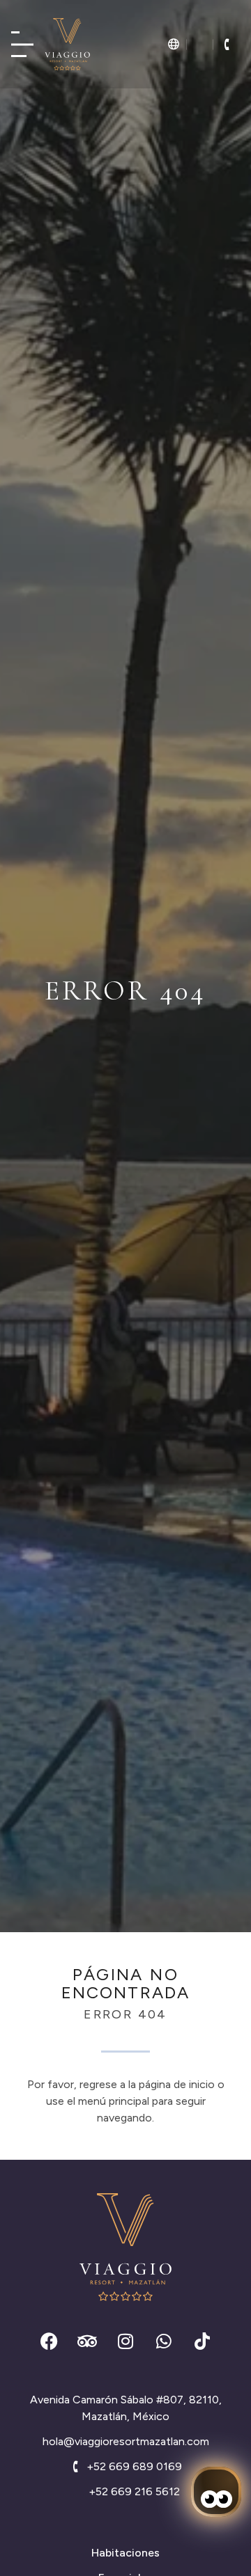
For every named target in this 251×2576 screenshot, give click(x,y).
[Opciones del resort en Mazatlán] (22, 44)
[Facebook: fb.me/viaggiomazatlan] (49, 2341)
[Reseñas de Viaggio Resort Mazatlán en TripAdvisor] (87, 2341)
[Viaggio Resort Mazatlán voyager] (67, 44)
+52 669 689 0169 (134, 2466)
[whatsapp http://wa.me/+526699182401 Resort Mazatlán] (164, 2341)
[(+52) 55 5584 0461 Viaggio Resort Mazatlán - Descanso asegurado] (227, 45)
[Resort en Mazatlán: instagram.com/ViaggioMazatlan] (125, 2341)
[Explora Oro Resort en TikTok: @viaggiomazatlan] (202, 2341)
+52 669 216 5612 (134, 2491)
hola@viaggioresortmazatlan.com (126, 2441)
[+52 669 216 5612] (77, 2492)
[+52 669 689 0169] (75, 2467)
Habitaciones (125, 2553)
